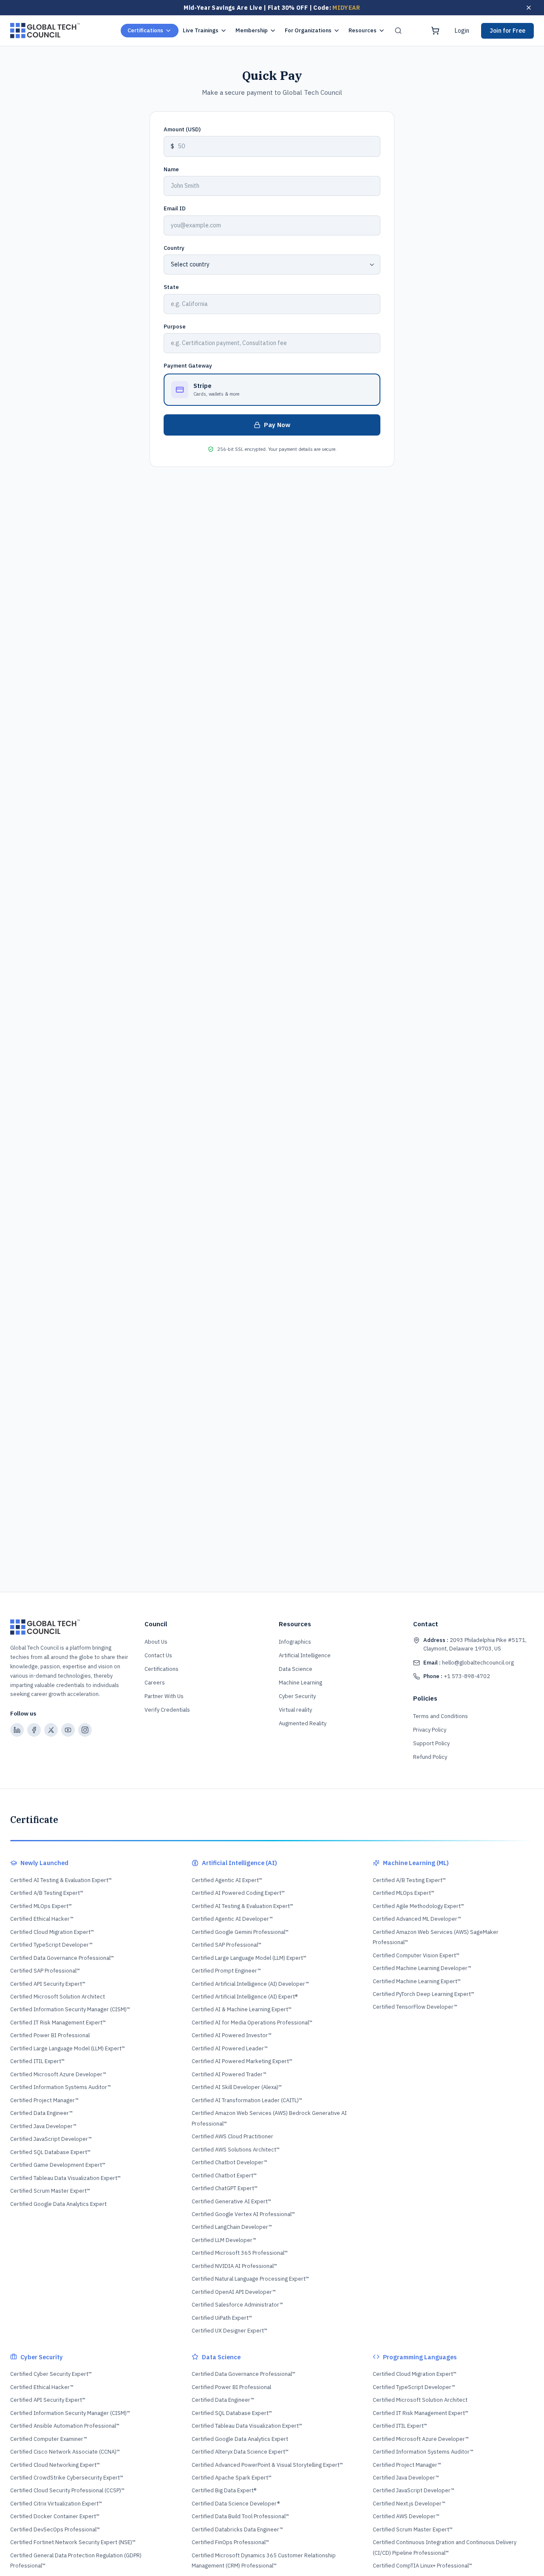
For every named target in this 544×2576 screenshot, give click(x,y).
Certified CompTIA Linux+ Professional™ (422, 2566)
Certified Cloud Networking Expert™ (55, 2465)
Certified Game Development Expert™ (58, 2165)
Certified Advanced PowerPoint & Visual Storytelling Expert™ (267, 2465)
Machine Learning (300, 1683)
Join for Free (507, 31)
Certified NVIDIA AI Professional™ (234, 2266)
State (171, 287)
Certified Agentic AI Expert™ (227, 1880)
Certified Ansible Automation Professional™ (65, 2426)
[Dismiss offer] (529, 8)
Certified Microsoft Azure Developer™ (58, 2074)
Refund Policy (430, 1757)
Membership (252, 30)
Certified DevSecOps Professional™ (55, 2529)
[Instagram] (85, 1730)
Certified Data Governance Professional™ (62, 1958)
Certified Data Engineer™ (41, 2113)
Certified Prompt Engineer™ (226, 1971)
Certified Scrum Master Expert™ (50, 2191)
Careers (155, 1683)
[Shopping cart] (435, 31)
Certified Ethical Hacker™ (42, 1919)
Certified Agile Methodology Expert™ (418, 1906)
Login (462, 31)
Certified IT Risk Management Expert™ (58, 2023)
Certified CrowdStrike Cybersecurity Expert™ (67, 2478)
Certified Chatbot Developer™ (229, 2162)
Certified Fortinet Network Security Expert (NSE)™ (73, 2542)
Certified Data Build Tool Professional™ (240, 2516)
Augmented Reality (303, 1723)
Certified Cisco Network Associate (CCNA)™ (65, 2452)
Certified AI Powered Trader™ (229, 2074)
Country (174, 248)
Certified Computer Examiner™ (49, 2439)
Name (171, 169)
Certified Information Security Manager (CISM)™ (70, 2009)
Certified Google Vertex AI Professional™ (243, 2214)
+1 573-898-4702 (457, 1676)
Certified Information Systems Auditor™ (61, 2087)
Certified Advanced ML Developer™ (417, 1919)
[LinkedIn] (17, 1730)
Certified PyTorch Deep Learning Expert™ (424, 1994)
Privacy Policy (430, 1730)
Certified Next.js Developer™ (409, 2504)
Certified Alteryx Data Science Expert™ (240, 2452)
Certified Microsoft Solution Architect (58, 1997)
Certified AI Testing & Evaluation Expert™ (61, 1880)
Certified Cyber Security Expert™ (51, 2374)
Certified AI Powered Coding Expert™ (238, 1893)
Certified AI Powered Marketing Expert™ (242, 2061)
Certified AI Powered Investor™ (232, 2035)
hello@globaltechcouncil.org (469, 1663)
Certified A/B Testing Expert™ (47, 1893)
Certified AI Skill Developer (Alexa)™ (237, 2087)
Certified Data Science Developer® (236, 2504)
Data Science (296, 1669)
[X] (51, 1730)
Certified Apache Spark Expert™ (232, 2478)
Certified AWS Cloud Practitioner (232, 2136)
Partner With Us (164, 1696)
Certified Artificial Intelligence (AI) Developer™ (250, 1984)
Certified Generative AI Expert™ (231, 2201)
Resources (363, 30)
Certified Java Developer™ (43, 2126)
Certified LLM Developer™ (224, 2240)
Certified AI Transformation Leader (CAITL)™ (247, 2100)
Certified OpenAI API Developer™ (234, 2292)
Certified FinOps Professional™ (230, 2542)
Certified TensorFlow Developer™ (415, 2007)
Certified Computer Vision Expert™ (416, 1955)
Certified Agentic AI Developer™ (232, 1919)
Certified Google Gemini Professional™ (240, 1932)
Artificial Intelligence (305, 1655)
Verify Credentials (167, 1710)
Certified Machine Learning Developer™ (422, 1968)
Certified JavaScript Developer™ (51, 2139)
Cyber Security (297, 1696)
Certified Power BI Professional (50, 2035)
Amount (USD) (182, 129)
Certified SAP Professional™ (45, 1971)
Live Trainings (201, 30)
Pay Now (277, 425)
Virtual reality (295, 1710)
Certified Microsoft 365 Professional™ (240, 2253)
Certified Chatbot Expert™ (224, 2175)
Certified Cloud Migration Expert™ (52, 1932)
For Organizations (308, 30)
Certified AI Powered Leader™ (230, 2048)
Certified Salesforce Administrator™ (237, 2305)
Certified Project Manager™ (44, 2100)
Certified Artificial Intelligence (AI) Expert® (245, 1997)
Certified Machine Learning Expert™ (417, 1981)
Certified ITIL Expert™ (37, 2061)
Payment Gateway (188, 366)
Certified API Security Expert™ (48, 1984)
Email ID (175, 208)
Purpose (175, 327)
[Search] (398, 31)
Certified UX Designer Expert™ (229, 2331)
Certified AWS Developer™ (406, 2516)
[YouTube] (68, 1730)
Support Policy (431, 1743)
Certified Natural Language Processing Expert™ (250, 2279)
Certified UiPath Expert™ (222, 2318)
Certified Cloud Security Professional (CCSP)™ (67, 2490)
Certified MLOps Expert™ (41, 1906)
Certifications (145, 30)
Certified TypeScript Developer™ (51, 1945)
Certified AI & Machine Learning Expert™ (242, 2009)
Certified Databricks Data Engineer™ (237, 2529)
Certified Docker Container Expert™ (55, 2516)
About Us (156, 1642)
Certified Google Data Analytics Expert (58, 2204)
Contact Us (158, 1655)
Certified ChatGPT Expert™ (225, 2188)
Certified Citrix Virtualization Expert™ (56, 2504)
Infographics (295, 1642)
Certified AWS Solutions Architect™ (236, 2150)
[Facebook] (34, 1730)
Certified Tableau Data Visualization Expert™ (65, 2178)
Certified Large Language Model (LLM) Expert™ (68, 2048)
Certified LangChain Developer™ (232, 2227)
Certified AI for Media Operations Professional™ (252, 2023)
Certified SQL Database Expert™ (50, 2152)
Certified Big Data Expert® (224, 2490)
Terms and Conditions (441, 1716)
